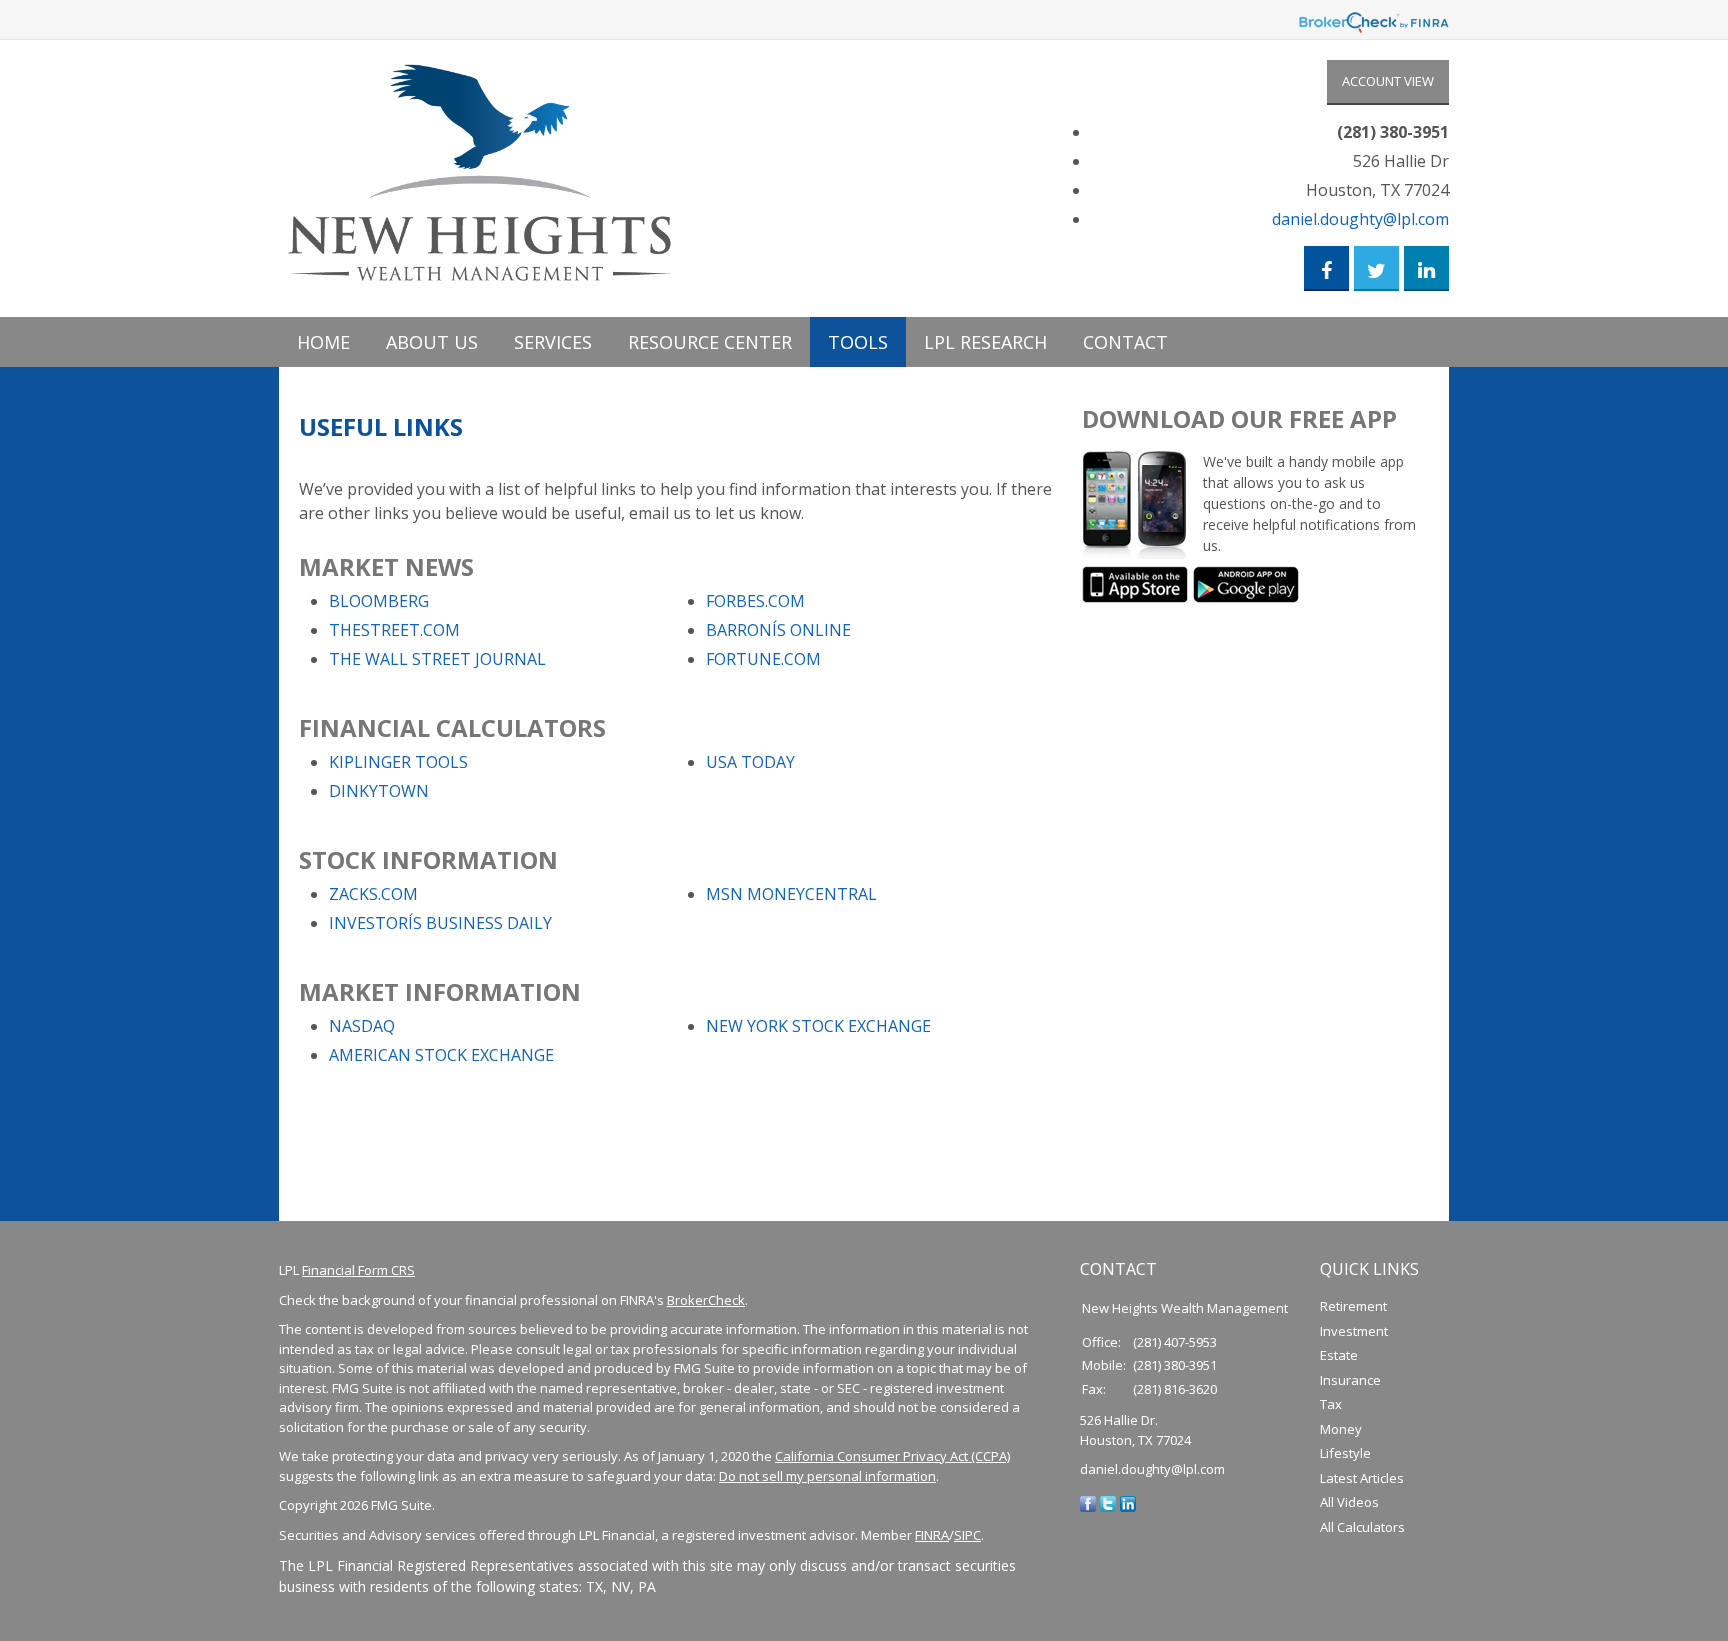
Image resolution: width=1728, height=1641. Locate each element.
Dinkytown (379, 791)
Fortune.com (763, 659)
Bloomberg (379, 601)
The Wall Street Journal (437, 659)
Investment (1354, 1331)
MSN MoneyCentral (791, 894)
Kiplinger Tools (398, 762)
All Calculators (1362, 1527)
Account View (1388, 81)
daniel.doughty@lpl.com (1360, 219)
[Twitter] (1108, 1503)
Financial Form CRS (358, 1270)
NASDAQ (362, 1026)
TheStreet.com (394, 630)
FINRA (932, 1535)
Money (1341, 1429)
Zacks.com (373, 894)
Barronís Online (778, 630)
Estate (1339, 1355)
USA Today (750, 762)
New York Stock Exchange (818, 1026)
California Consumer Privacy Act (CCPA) (892, 1456)
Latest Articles (1362, 1478)
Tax (1331, 1404)
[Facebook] (1088, 1503)
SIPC (967, 1535)
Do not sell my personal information (827, 1476)
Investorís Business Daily (440, 923)
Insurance (1350, 1380)
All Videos (1349, 1502)
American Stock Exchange (441, 1055)
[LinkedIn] (1128, 1503)
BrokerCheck (706, 1300)
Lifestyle (1345, 1453)
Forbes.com (755, 601)
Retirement (1353, 1306)
